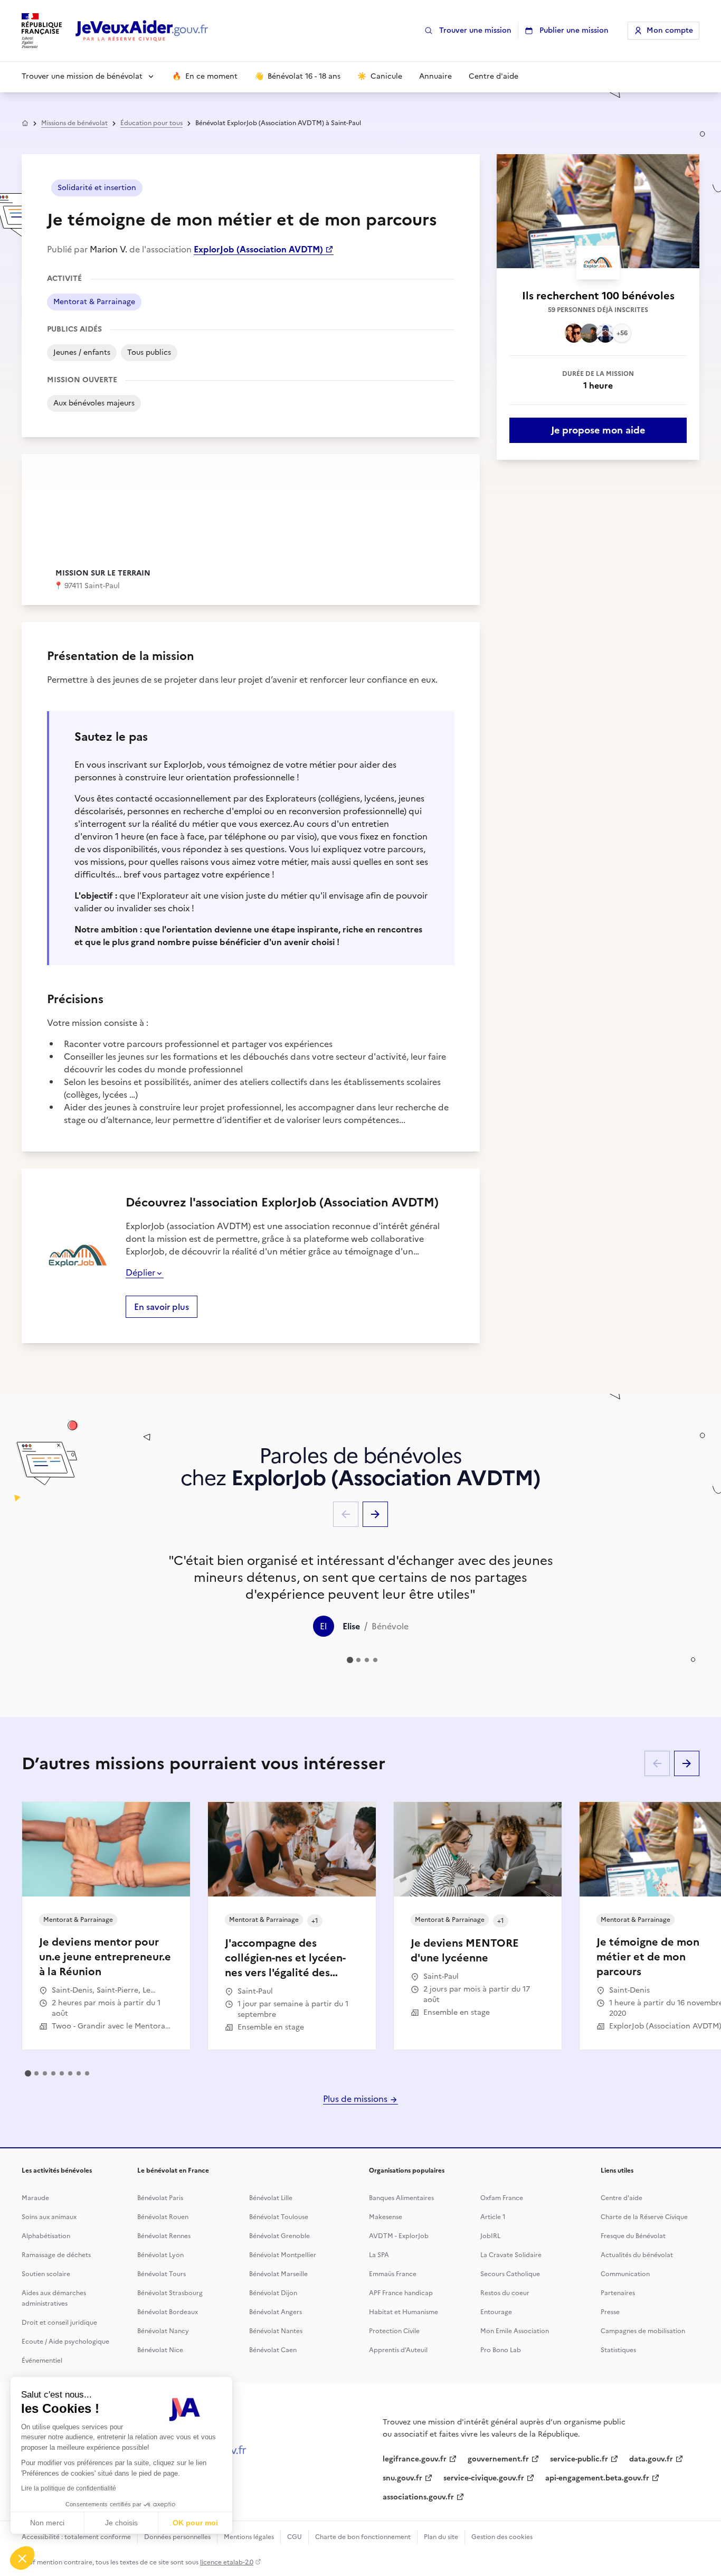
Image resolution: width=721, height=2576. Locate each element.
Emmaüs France (393, 2274)
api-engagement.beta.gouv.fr (597, 2478)
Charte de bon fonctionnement (363, 2537)
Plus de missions (356, 2099)
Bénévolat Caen (273, 2350)
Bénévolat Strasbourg (170, 2293)
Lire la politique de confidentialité (69, 2488)
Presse (610, 2312)
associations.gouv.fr (418, 2497)
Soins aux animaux (49, 2217)
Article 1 (493, 2217)
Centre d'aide (622, 2198)
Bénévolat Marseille (278, 2274)
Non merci (47, 2523)
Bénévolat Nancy (163, 2331)
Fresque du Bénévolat (633, 2236)
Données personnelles (177, 2537)
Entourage (496, 2312)
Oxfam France (502, 2198)
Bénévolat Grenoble (279, 2236)
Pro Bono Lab (501, 2350)
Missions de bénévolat (74, 123)
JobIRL (490, 2236)
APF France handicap (401, 2293)
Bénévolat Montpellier (283, 2255)
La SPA (379, 2255)
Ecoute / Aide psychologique (65, 2342)
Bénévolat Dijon (273, 2293)
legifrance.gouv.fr (415, 2459)
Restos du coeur (505, 2293)
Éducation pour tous (151, 123)
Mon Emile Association (515, 2331)
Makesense (386, 2217)
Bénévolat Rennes (164, 2236)
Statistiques (618, 2350)
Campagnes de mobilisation (643, 2331)
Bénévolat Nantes (276, 2331)
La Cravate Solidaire (511, 2255)
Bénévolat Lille (271, 2198)
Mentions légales (249, 2537)
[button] (22, 2558)
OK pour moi (195, 2523)
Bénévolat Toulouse (279, 2217)
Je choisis (121, 2523)
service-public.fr (579, 2459)
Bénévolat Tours (162, 2274)
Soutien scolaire (46, 2274)
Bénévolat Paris (160, 2198)
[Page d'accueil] (142, 31)
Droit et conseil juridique (59, 2323)
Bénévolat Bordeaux (168, 2312)
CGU (295, 2537)
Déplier (140, 1272)
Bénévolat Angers (276, 2312)
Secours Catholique (510, 2274)
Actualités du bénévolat (637, 2255)
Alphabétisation (46, 2236)
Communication (625, 2274)
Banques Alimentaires (401, 2198)
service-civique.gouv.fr (484, 2478)
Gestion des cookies (502, 2537)
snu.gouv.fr (402, 2478)
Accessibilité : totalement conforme (76, 2537)
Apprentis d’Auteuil (398, 2350)
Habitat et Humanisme (404, 2312)
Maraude (35, 2198)
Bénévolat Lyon (160, 2255)
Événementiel (42, 2361)
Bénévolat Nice (160, 2350)
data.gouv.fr (651, 2459)
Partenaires (618, 2293)
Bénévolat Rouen (163, 2217)
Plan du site (441, 2537)
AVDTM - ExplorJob (399, 2236)
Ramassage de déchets (56, 2255)
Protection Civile (394, 2331)
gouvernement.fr (498, 2459)
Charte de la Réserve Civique (644, 2217)
